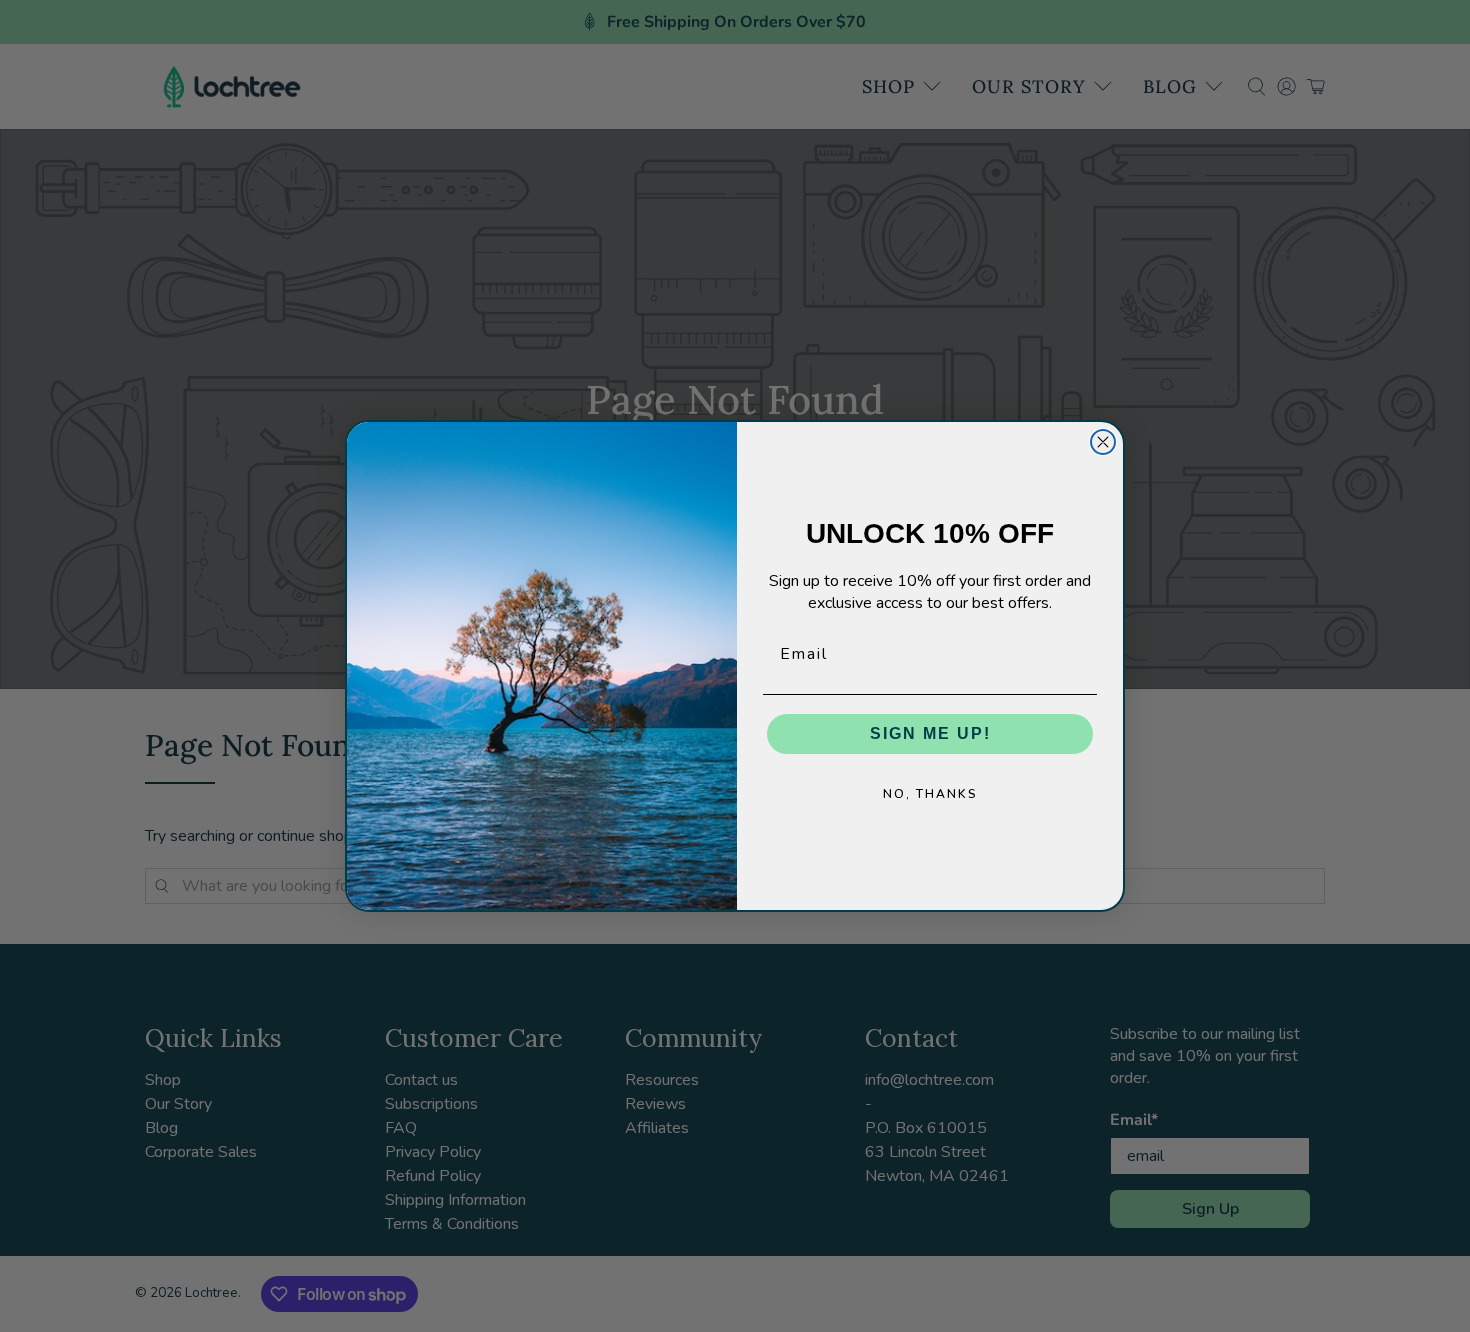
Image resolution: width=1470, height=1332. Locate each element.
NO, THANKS (930, 794)
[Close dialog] (1103, 442)
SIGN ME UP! (930, 733)
